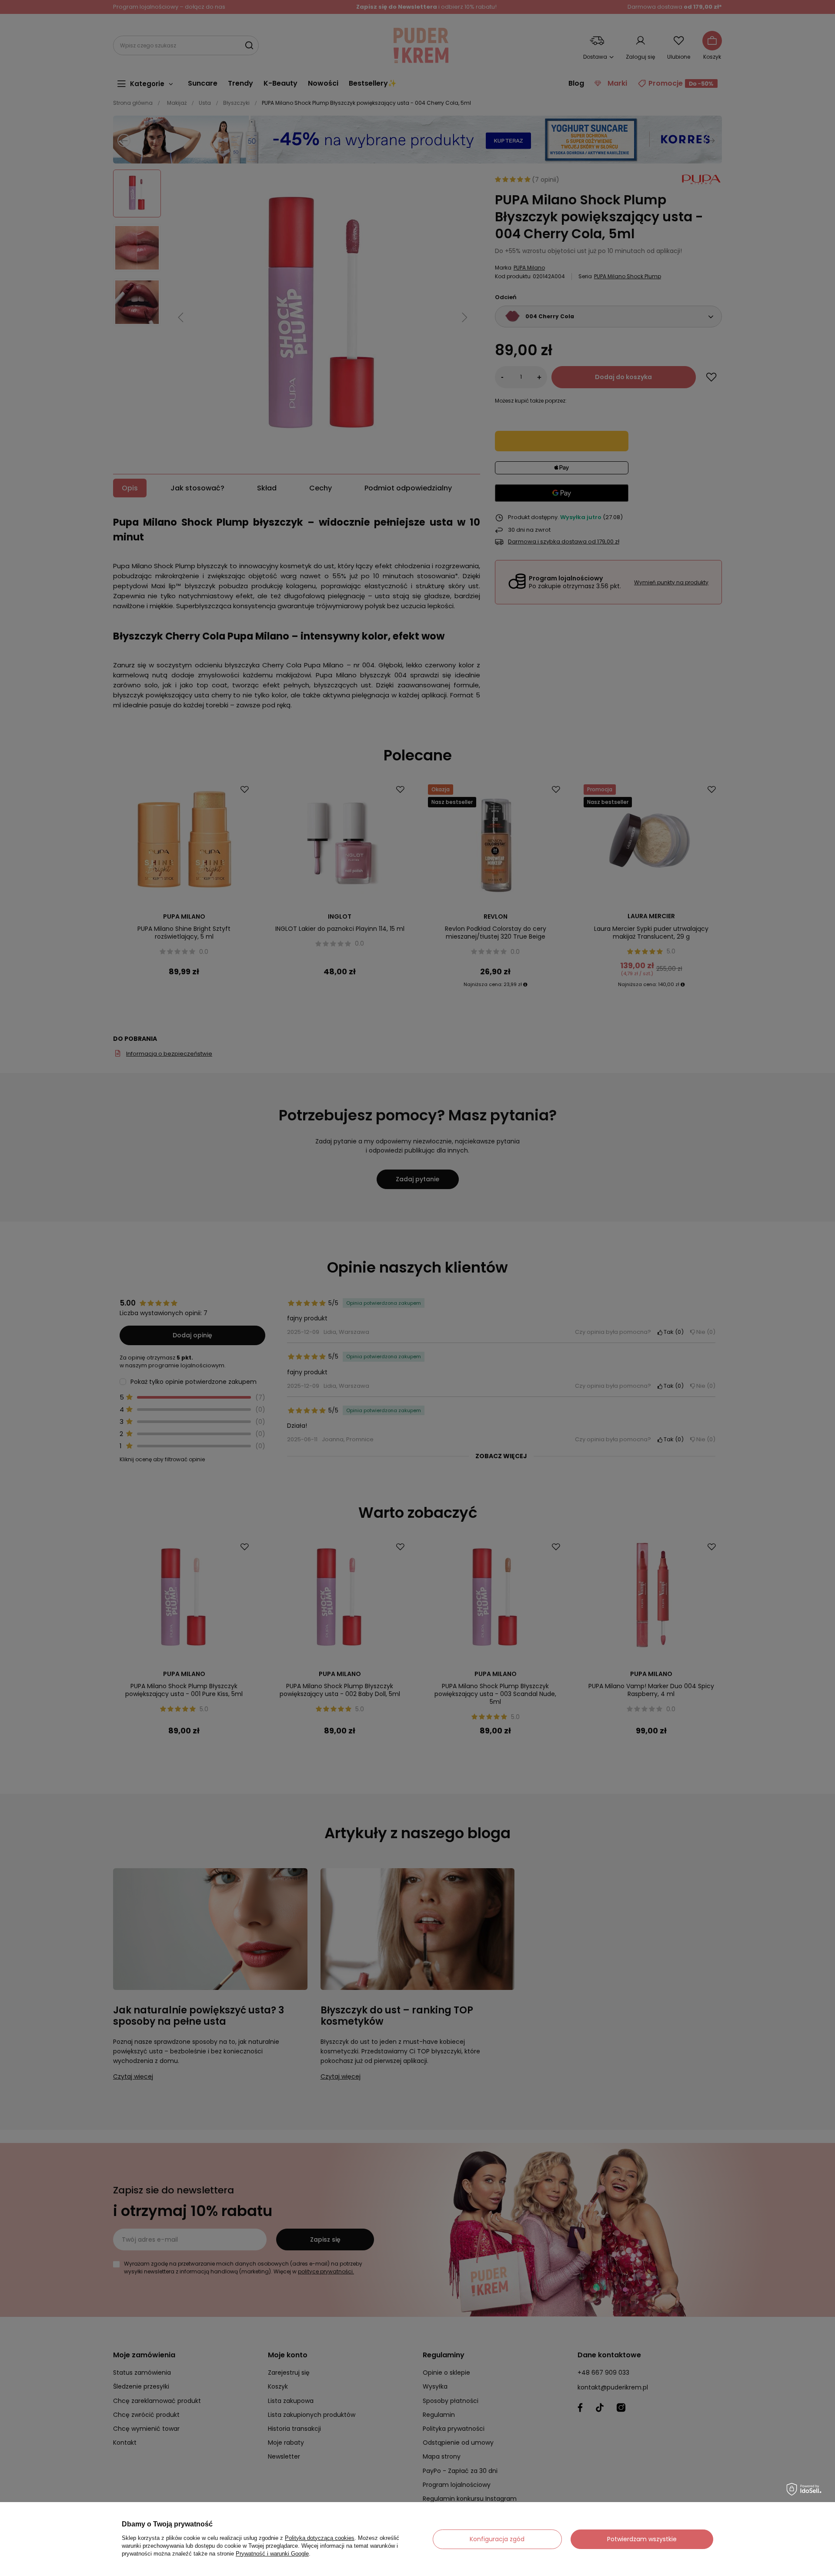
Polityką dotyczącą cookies (320, 2538)
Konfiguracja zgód (497, 2539)
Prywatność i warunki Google (272, 2554)
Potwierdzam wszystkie (642, 2539)
